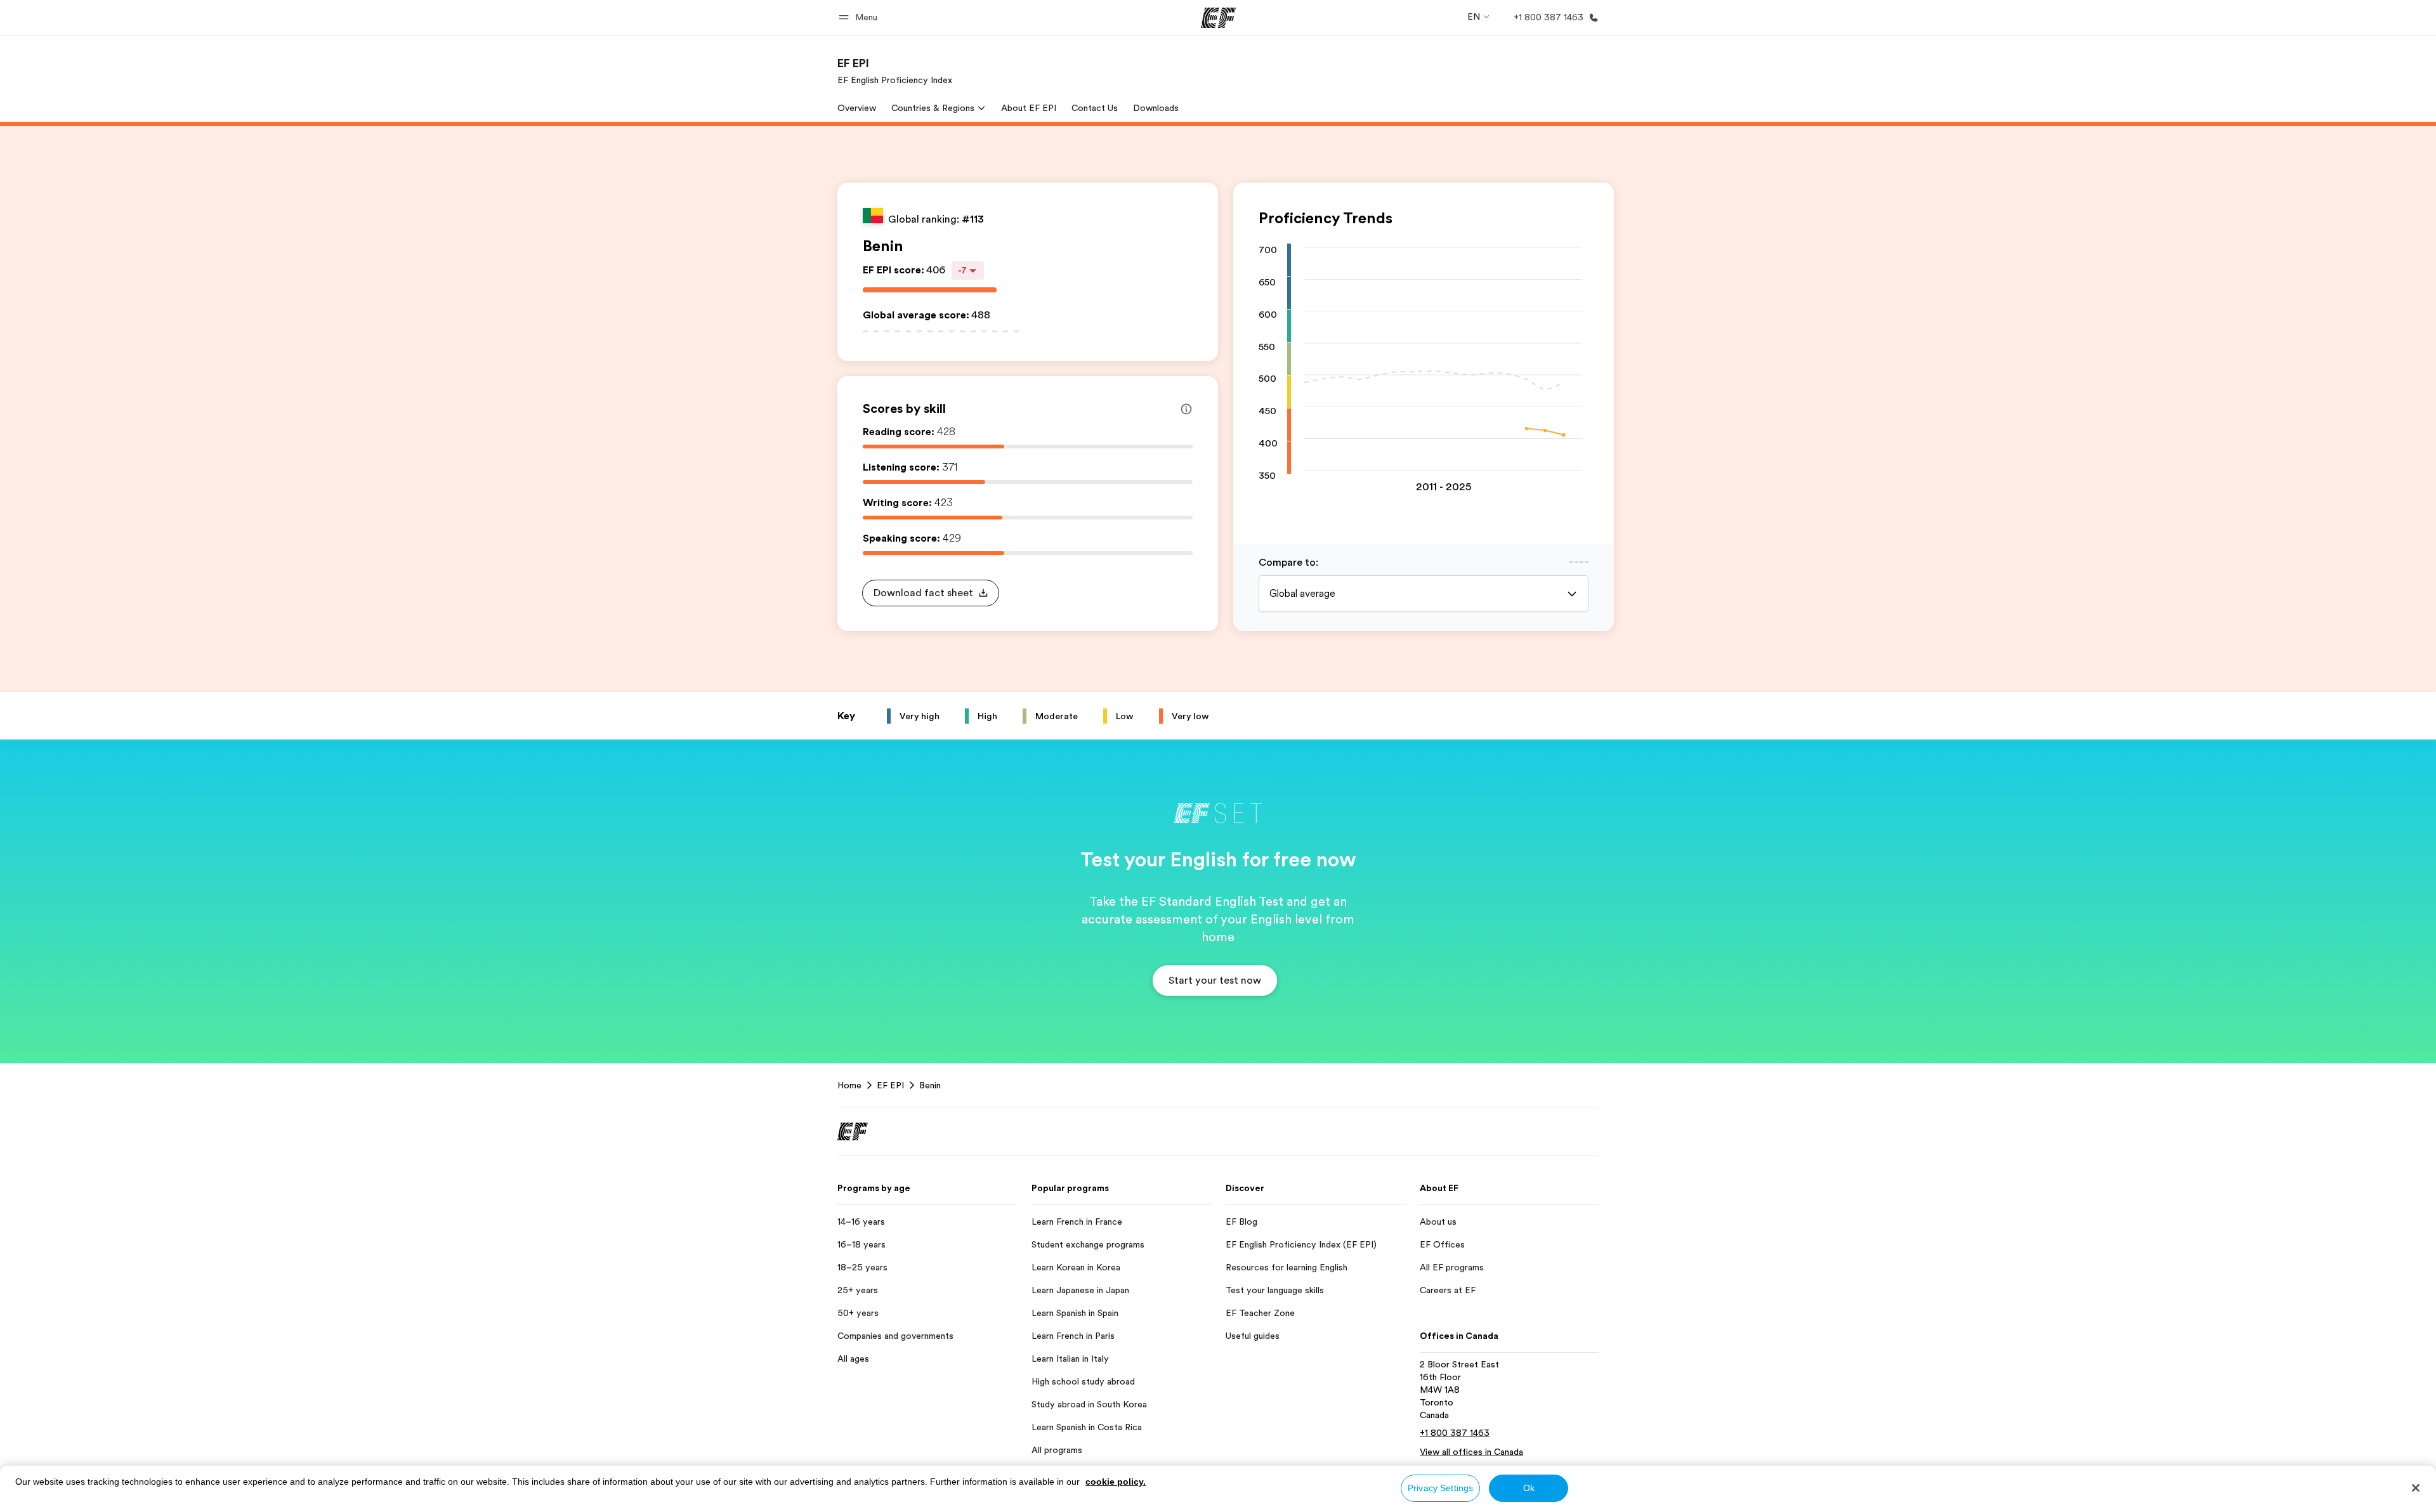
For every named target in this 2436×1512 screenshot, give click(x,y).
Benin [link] (930, 1085)
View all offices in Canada (1471, 1452)
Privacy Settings (1440, 1488)
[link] (895, 71)
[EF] (1218, 18)
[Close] (2416, 1488)
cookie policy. (1116, 1482)
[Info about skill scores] (1186, 409)
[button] (860, 17)
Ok (1529, 1488)
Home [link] (849, 1085)
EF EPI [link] (890, 1085)
